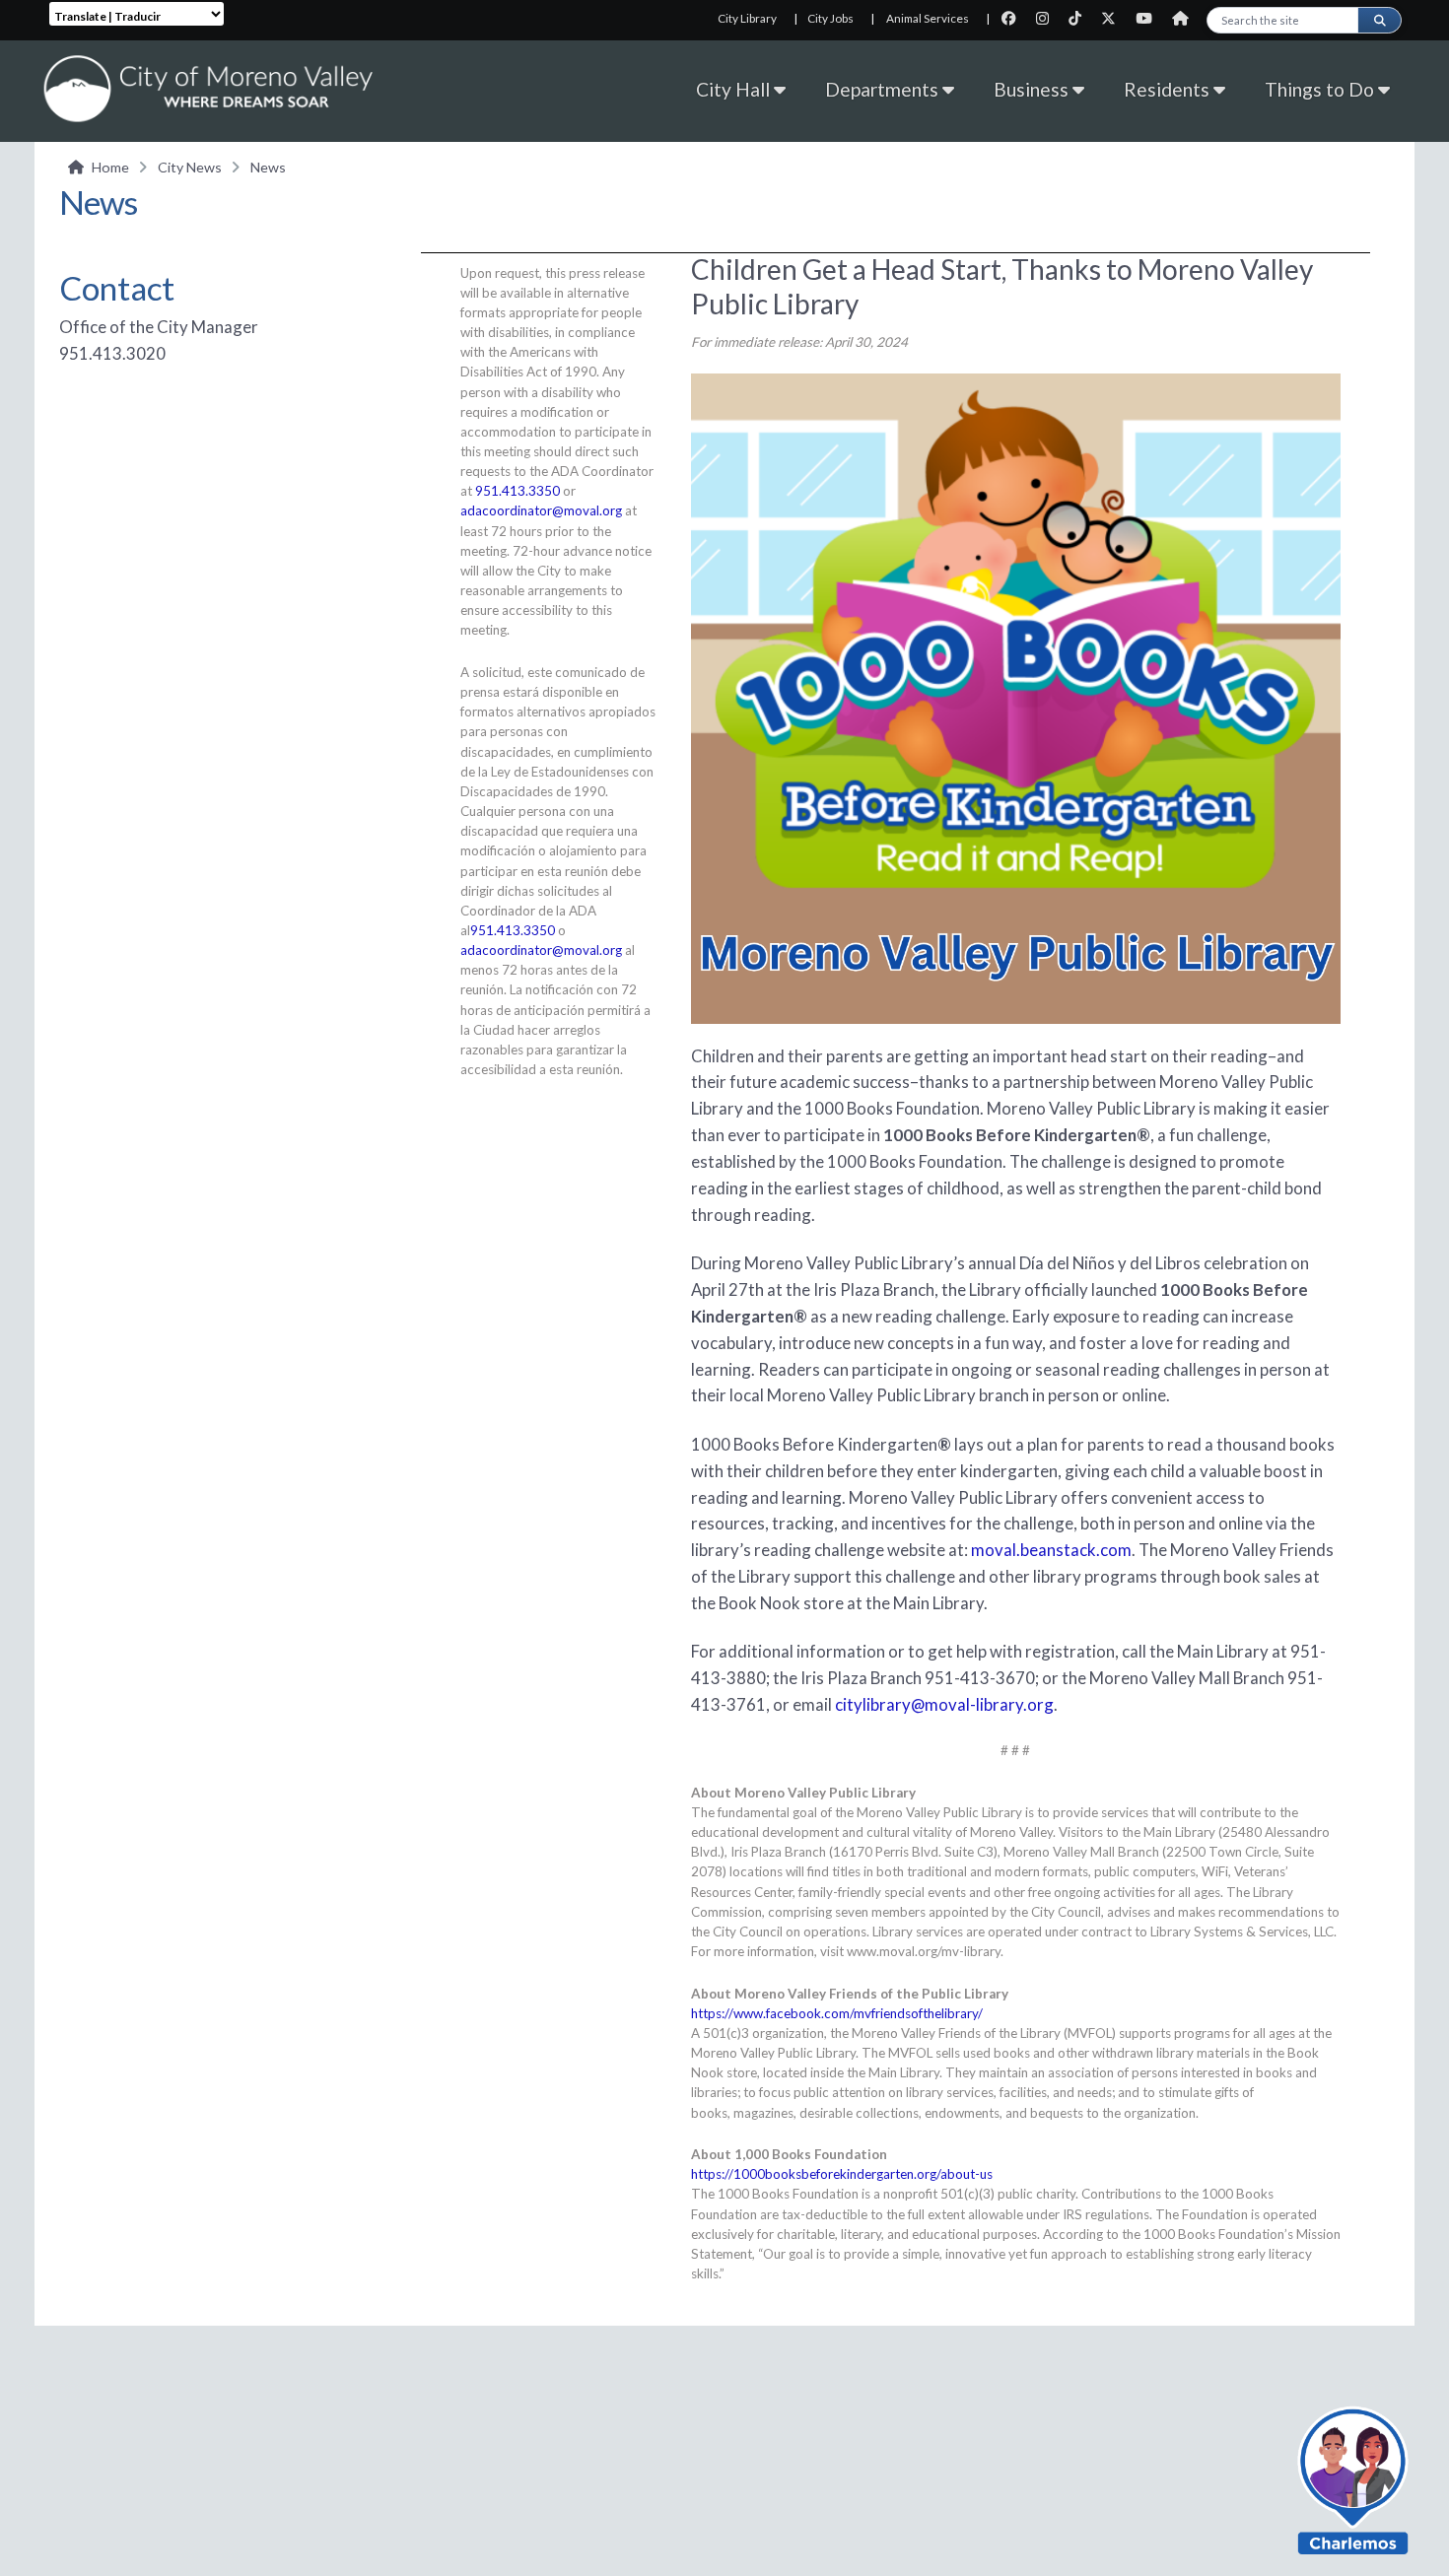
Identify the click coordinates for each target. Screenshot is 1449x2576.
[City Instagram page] (1048, 18)
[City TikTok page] (1081, 18)
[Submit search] (1379, 20)
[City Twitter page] (1114, 18)
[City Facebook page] (1015, 18)
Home (110, 167)
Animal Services (928, 18)
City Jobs (830, 18)
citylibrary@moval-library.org (944, 1704)
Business (1033, 89)
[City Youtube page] (1150, 18)
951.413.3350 (517, 491)
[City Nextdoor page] (1185, 18)
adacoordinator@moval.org (541, 510)
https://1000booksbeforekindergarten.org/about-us (842, 2174)
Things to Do (1321, 89)
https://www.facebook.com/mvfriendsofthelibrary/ (837, 2013)
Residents (1169, 89)
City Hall (735, 89)
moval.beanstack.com (1051, 1550)
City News (190, 167)
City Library (747, 18)
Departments (884, 89)
